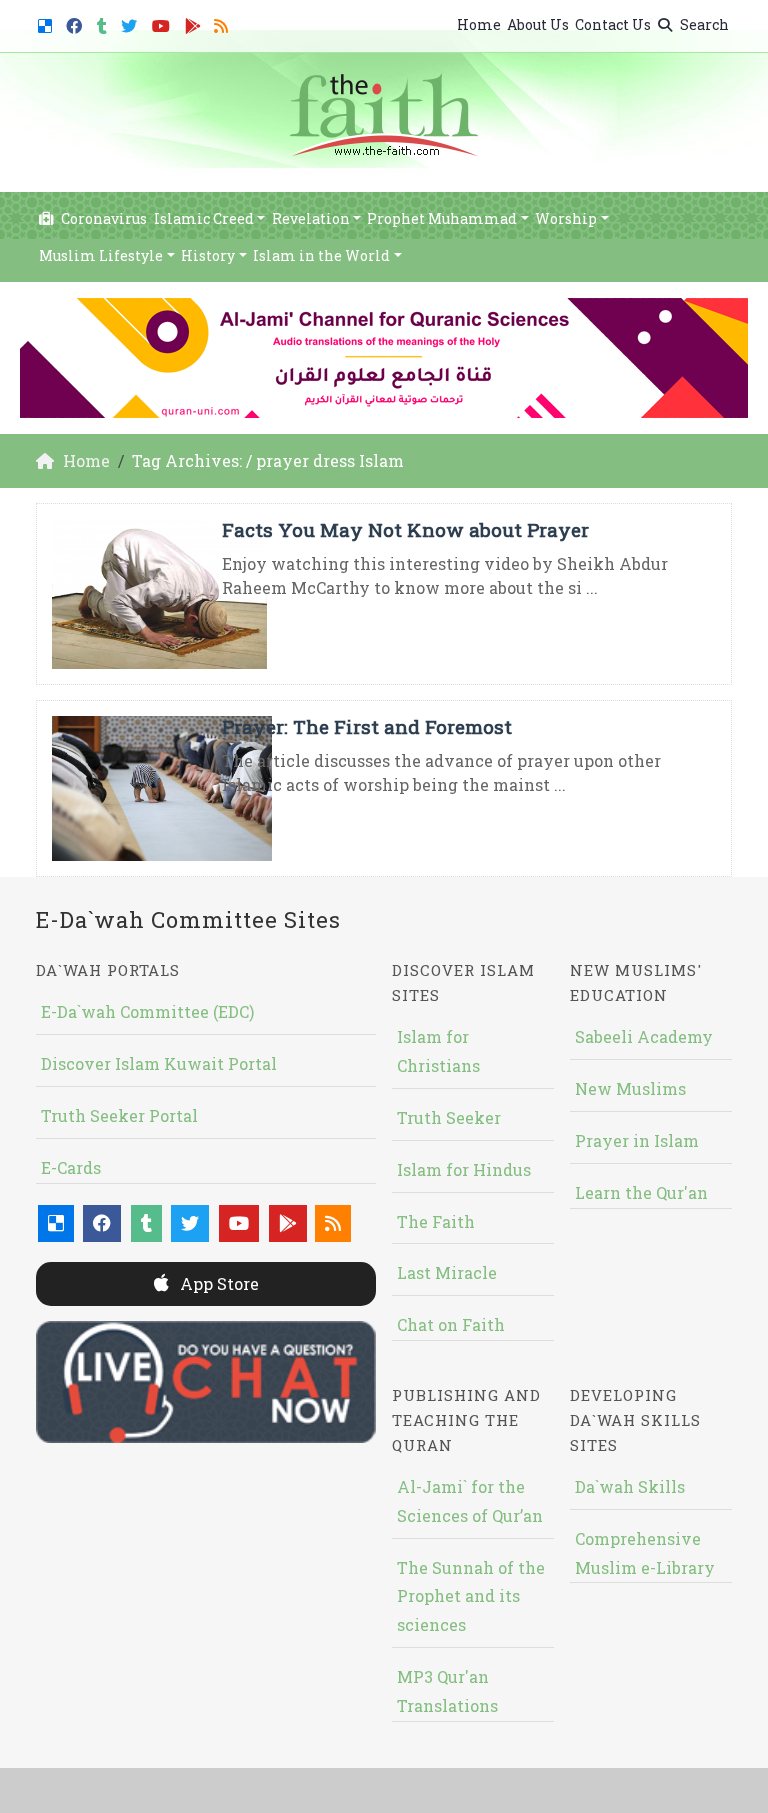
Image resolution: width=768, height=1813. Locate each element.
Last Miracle (447, 1272)
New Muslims (630, 1088)
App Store (217, 1283)
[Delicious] (47, 22)
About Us (538, 24)
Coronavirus (102, 218)
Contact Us (613, 24)
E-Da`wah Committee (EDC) (147, 1011)
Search (703, 24)
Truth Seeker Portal (119, 1115)
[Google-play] (195, 22)
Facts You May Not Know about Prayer (405, 529)
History (208, 255)
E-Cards (71, 1167)
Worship (566, 218)
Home (479, 24)
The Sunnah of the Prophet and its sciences (471, 1596)
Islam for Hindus (464, 1169)
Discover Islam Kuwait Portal (159, 1063)
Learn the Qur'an (641, 1192)
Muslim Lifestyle (101, 255)
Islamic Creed (204, 218)
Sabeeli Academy (644, 1036)
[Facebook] (76, 22)
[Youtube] (163, 22)
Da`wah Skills (630, 1486)
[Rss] (223, 22)
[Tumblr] (104, 22)
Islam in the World (321, 255)
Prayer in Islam (637, 1140)
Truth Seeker (449, 1117)
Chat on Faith (451, 1324)
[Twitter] (131, 22)
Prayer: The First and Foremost (367, 726)
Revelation (311, 218)
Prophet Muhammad (442, 218)
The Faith (436, 1221)
